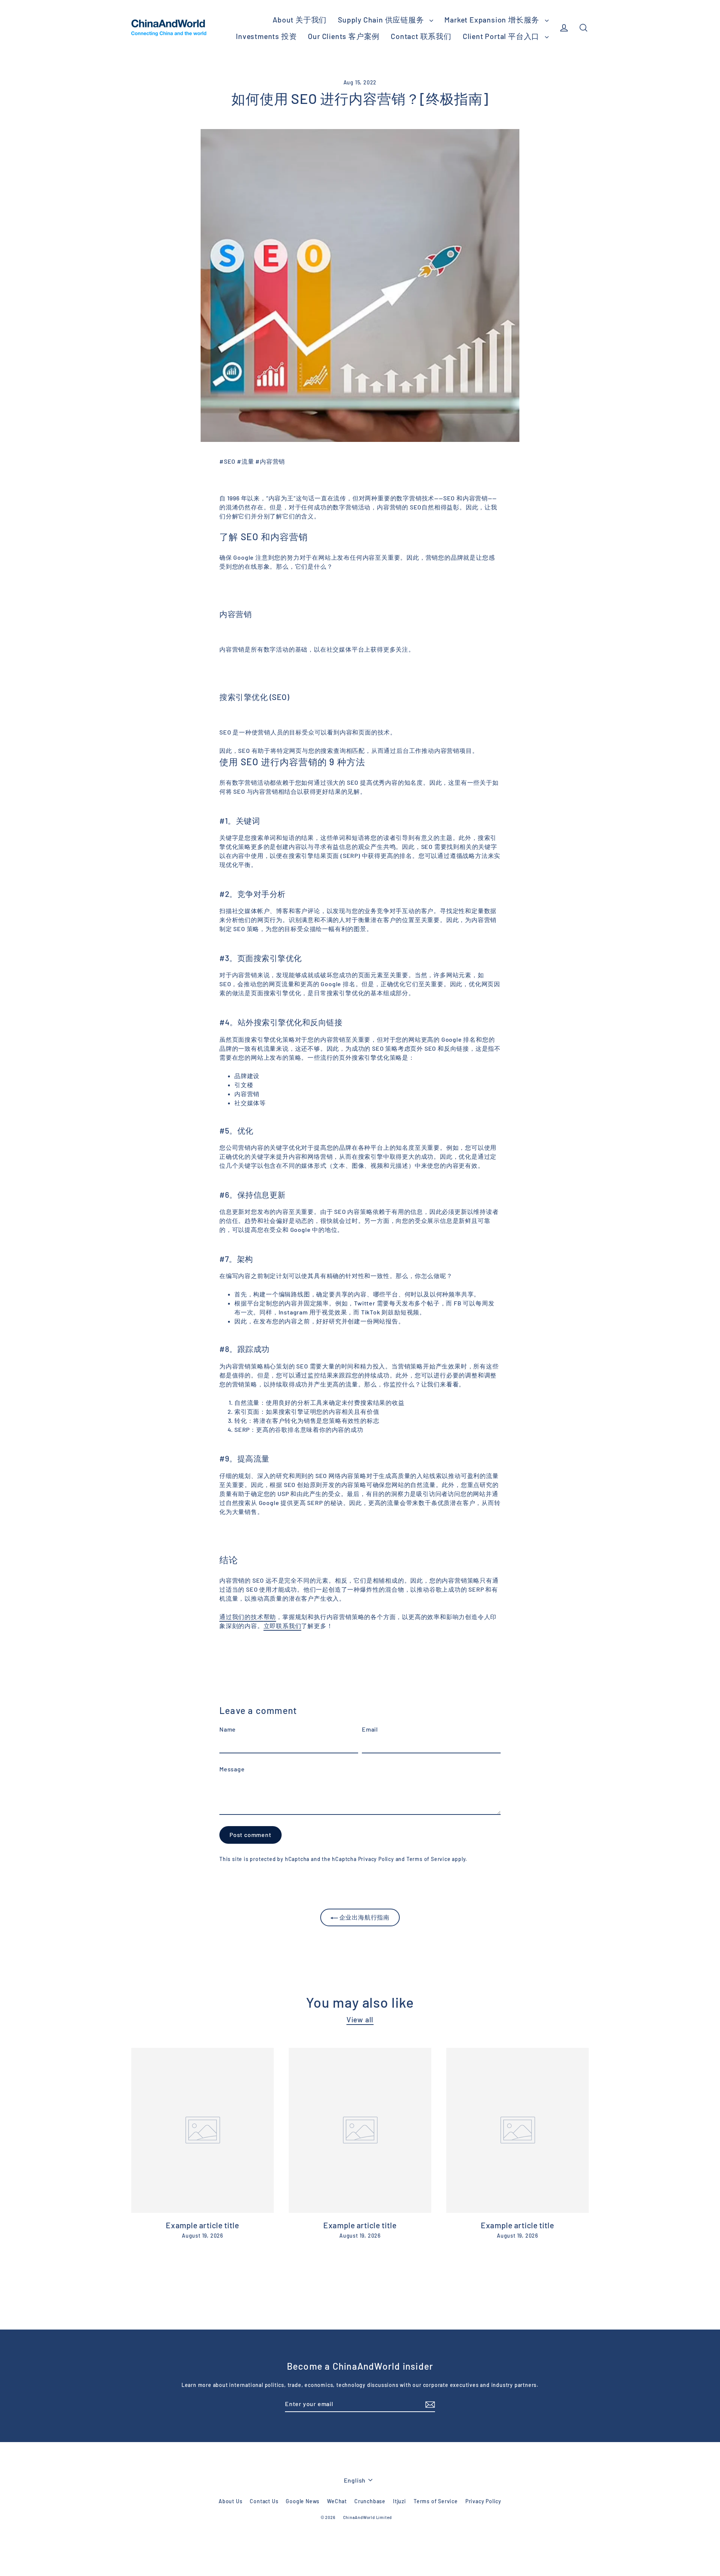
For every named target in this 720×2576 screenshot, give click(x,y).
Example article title (202, 2225)
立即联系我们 (283, 1626)
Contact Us (264, 2501)
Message (232, 1769)
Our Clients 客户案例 (344, 36)
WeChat (337, 2501)
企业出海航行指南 (364, 1917)
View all (360, 2019)
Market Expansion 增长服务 (493, 20)
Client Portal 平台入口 (502, 36)
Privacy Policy (376, 1859)
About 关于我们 (300, 20)
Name (228, 1729)
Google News (303, 2501)
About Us (230, 2501)
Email (370, 1729)
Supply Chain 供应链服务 (382, 20)
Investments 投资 (266, 36)
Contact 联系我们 (421, 36)
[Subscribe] (429, 2404)
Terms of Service (429, 1859)
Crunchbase (370, 2501)
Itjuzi (400, 2501)
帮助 (248, 1617)
